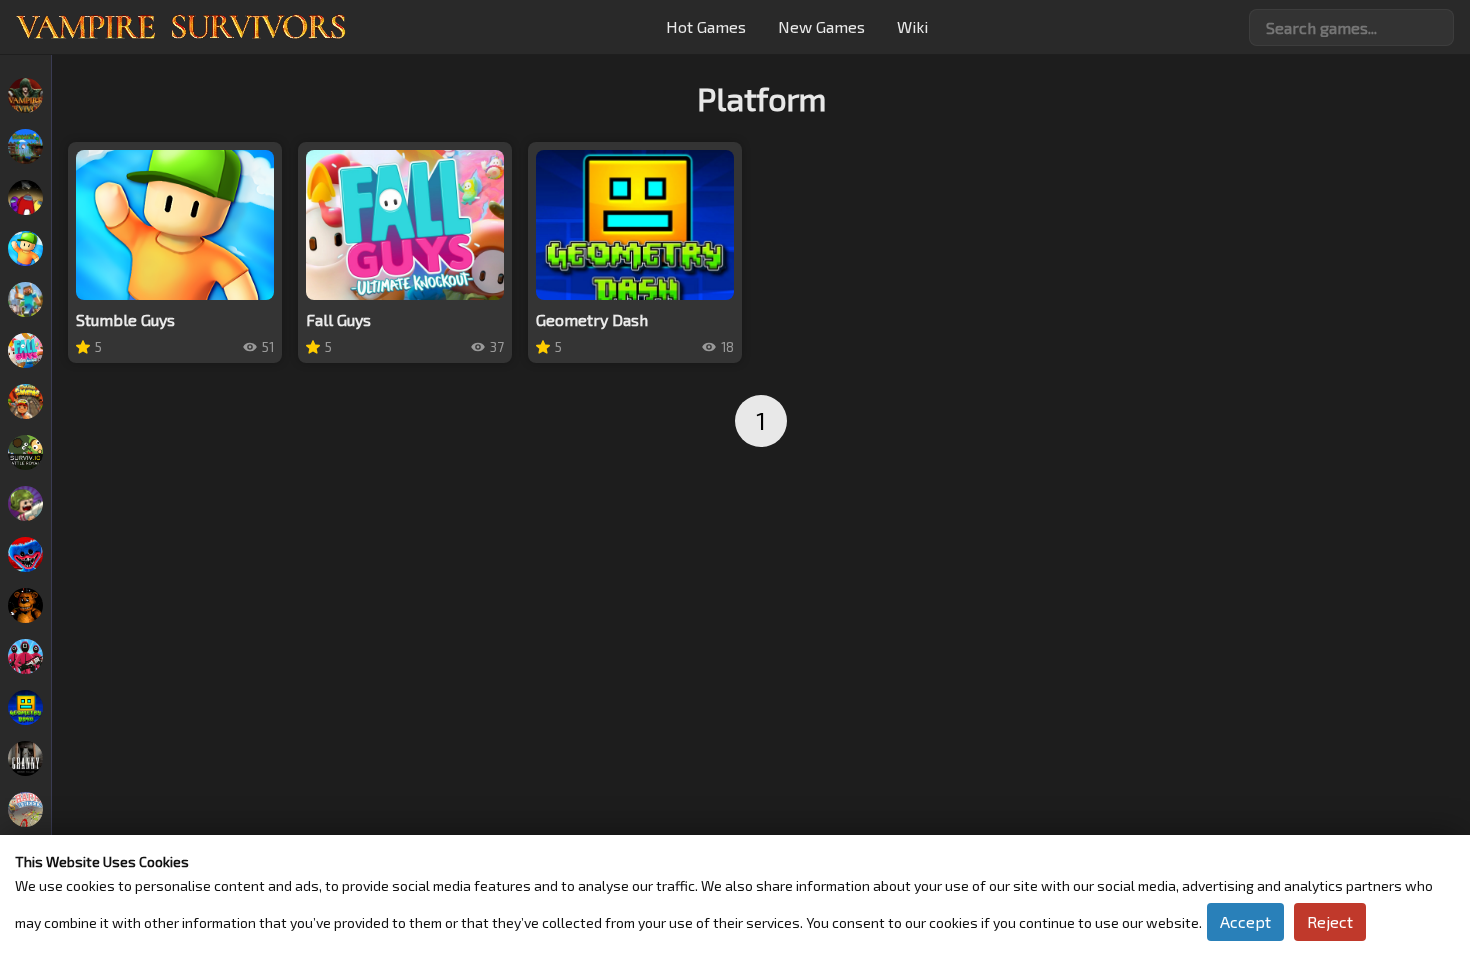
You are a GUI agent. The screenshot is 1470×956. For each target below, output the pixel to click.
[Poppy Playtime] (25, 554)
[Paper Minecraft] (25, 299)
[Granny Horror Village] (25, 758)
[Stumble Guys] (25, 248)
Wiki (912, 26)
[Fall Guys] (25, 350)
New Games (821, 26)
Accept (1245, 921)
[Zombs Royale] (25, 503)
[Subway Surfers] (25, 401)
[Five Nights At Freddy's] (25, 605)
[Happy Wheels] (25, 809)
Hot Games (706, 26)
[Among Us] (25, 197)
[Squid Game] (25, 656)
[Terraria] (25, 146)
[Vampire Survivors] (25, 95)
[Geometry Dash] (25, 707)
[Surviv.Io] (25, 452)
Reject (1330, 921)
